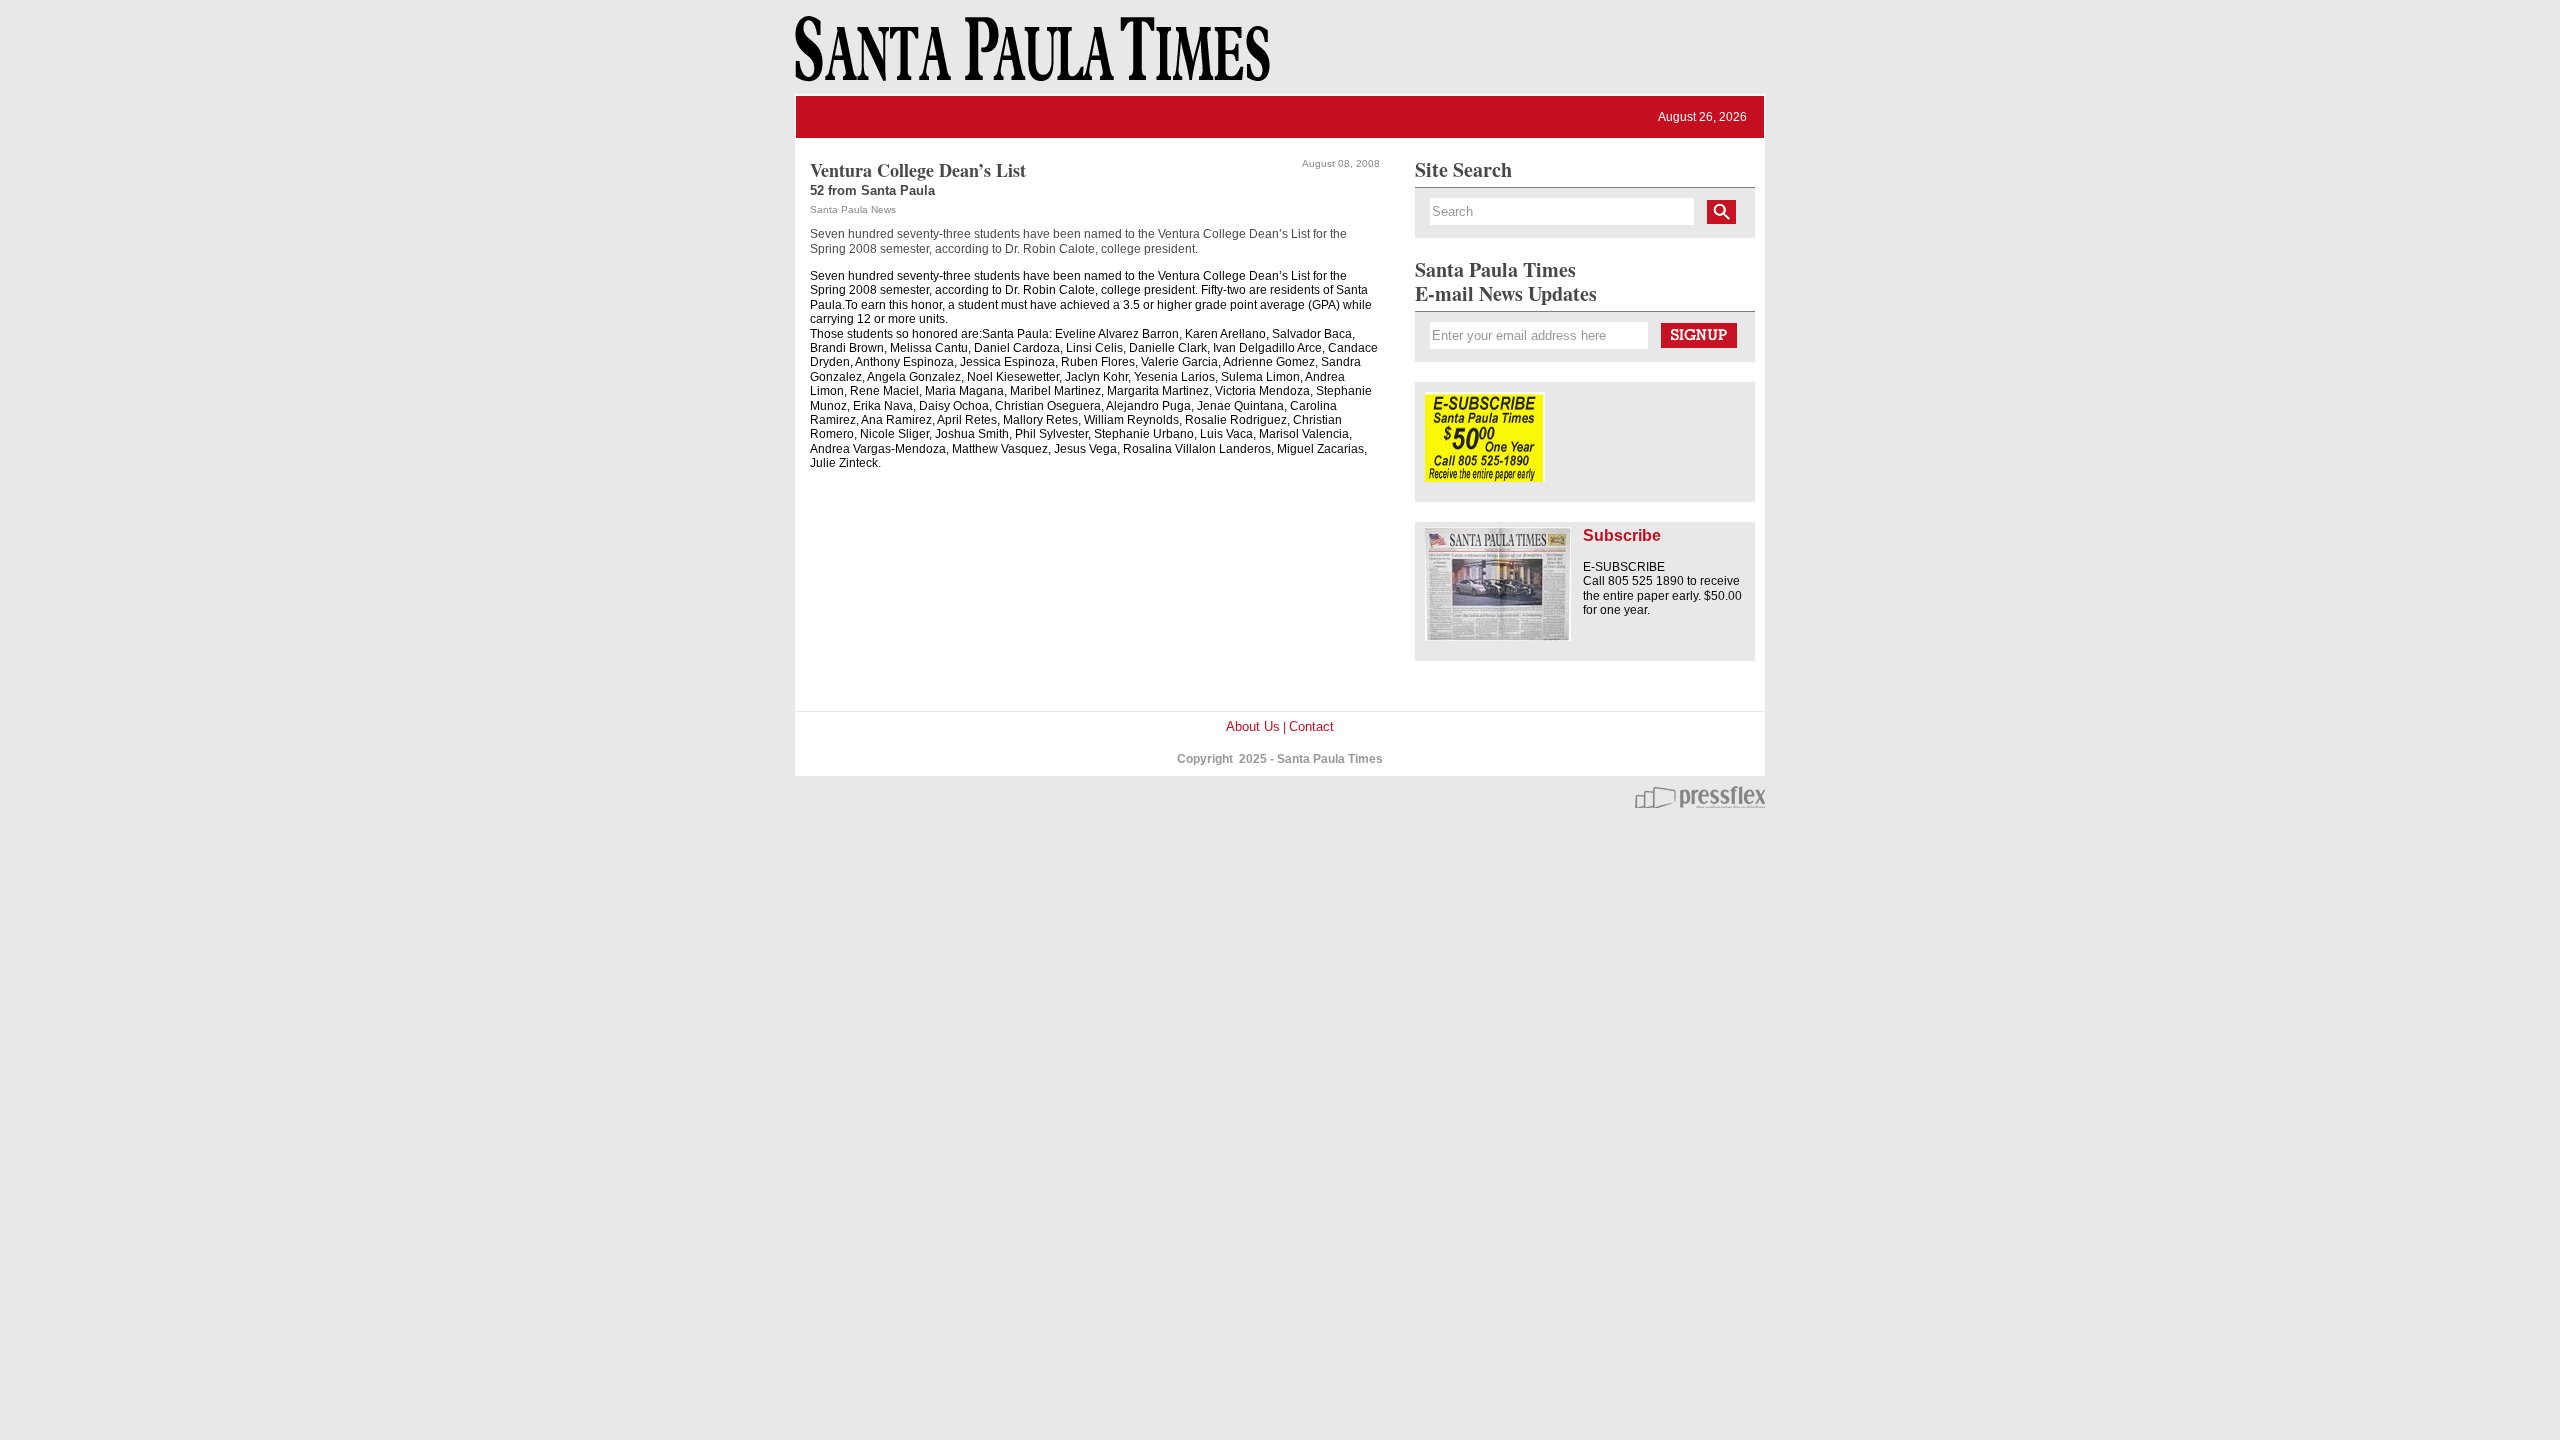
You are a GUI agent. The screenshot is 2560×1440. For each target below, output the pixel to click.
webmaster (1700, 797)
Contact (1311, 726)
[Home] (1029, 58)
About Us (1253, 726)
